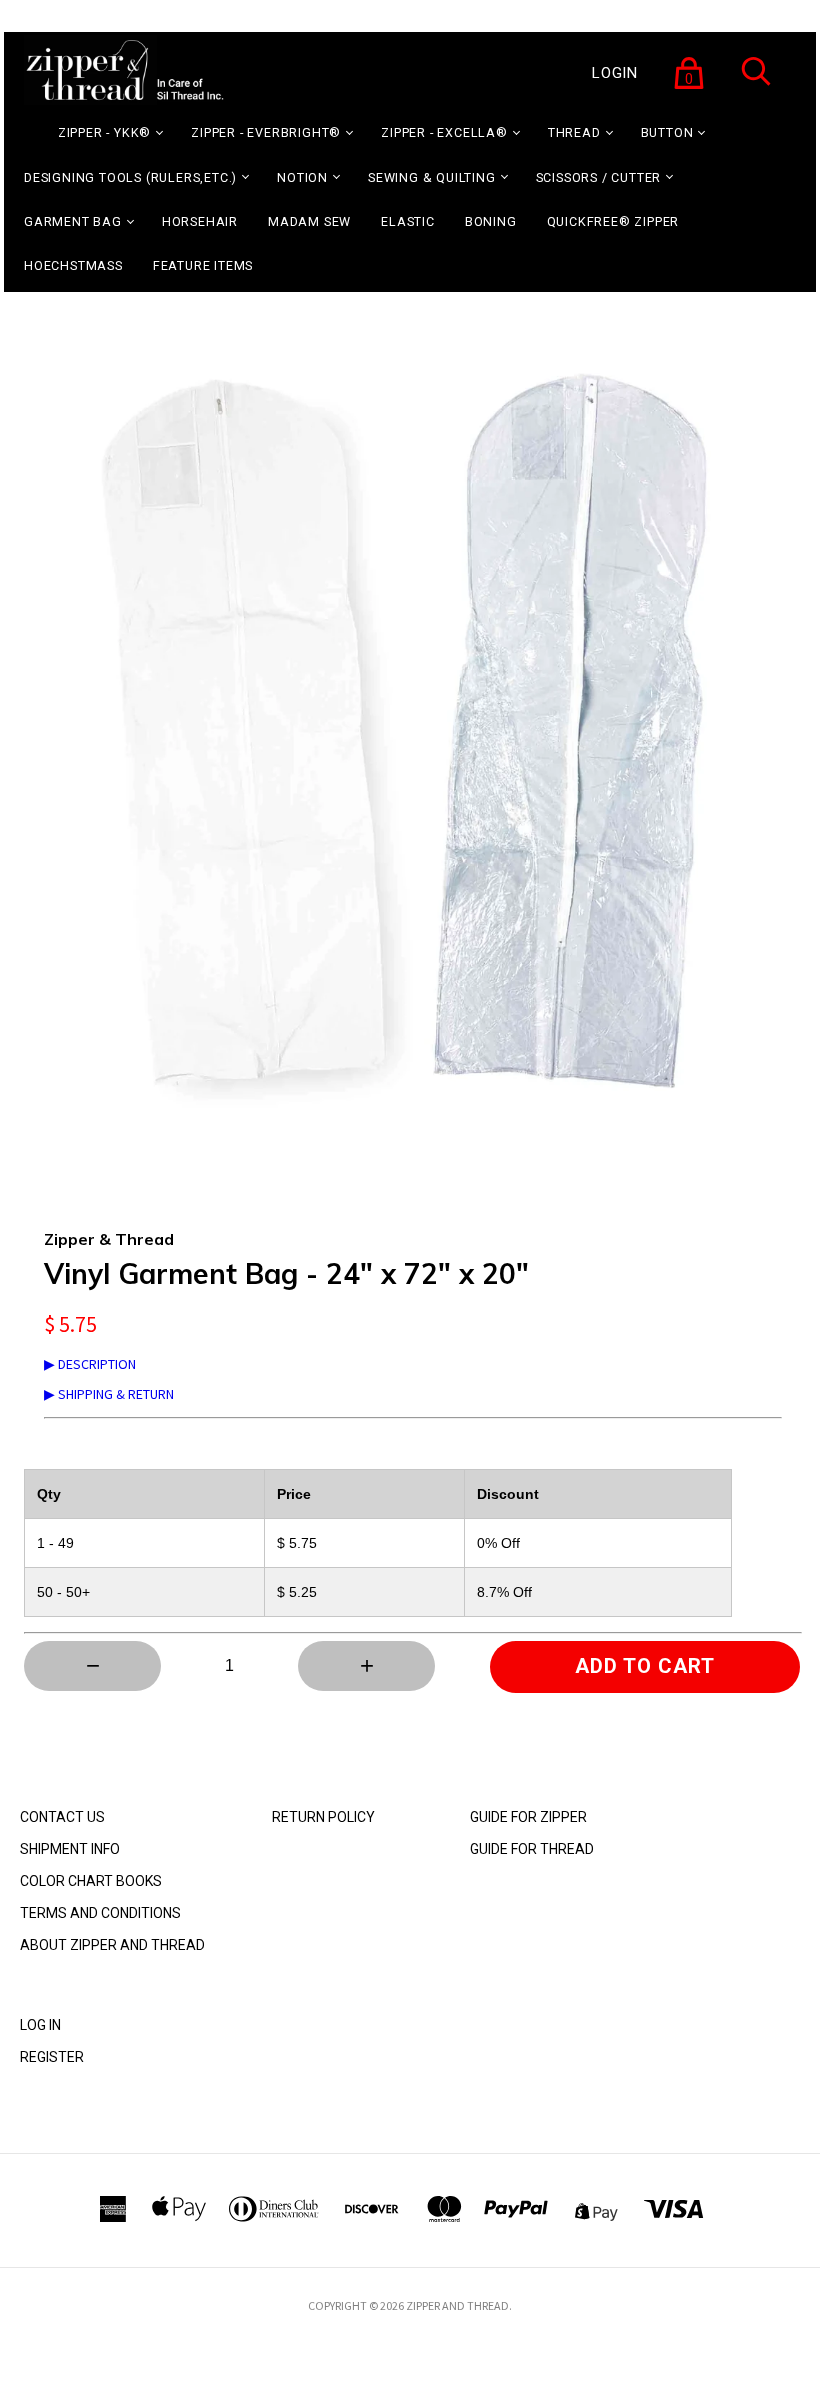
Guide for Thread (532, 1849)
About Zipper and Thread (112, 1945)
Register (52, 2057)
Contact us (62, 1817)
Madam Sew (309, 221)
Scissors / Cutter (599, 177)
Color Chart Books (91, 1881)
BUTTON (667, 132)
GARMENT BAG (73, 221)
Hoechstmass (73, 265)
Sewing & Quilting (432, 177)
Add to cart (645, 1666)
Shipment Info (70, 1849)
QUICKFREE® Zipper (613, 221)
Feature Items (203, 265)
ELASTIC (408, 221)
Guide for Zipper (528, 1817)
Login (615, 73)
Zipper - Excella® (444, 132)
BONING (491, 221)
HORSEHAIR (200, 221)
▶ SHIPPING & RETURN (109, 1394)
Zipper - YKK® (104, 132)
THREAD (574, 132)
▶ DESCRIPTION (90, 1364)
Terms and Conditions (100, 1913)
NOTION (302, 177)
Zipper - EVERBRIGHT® (266, 132)
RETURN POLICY (323, 1817)
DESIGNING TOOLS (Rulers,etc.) (130, 177)
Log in (40, 2025)
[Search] (756, 84)
